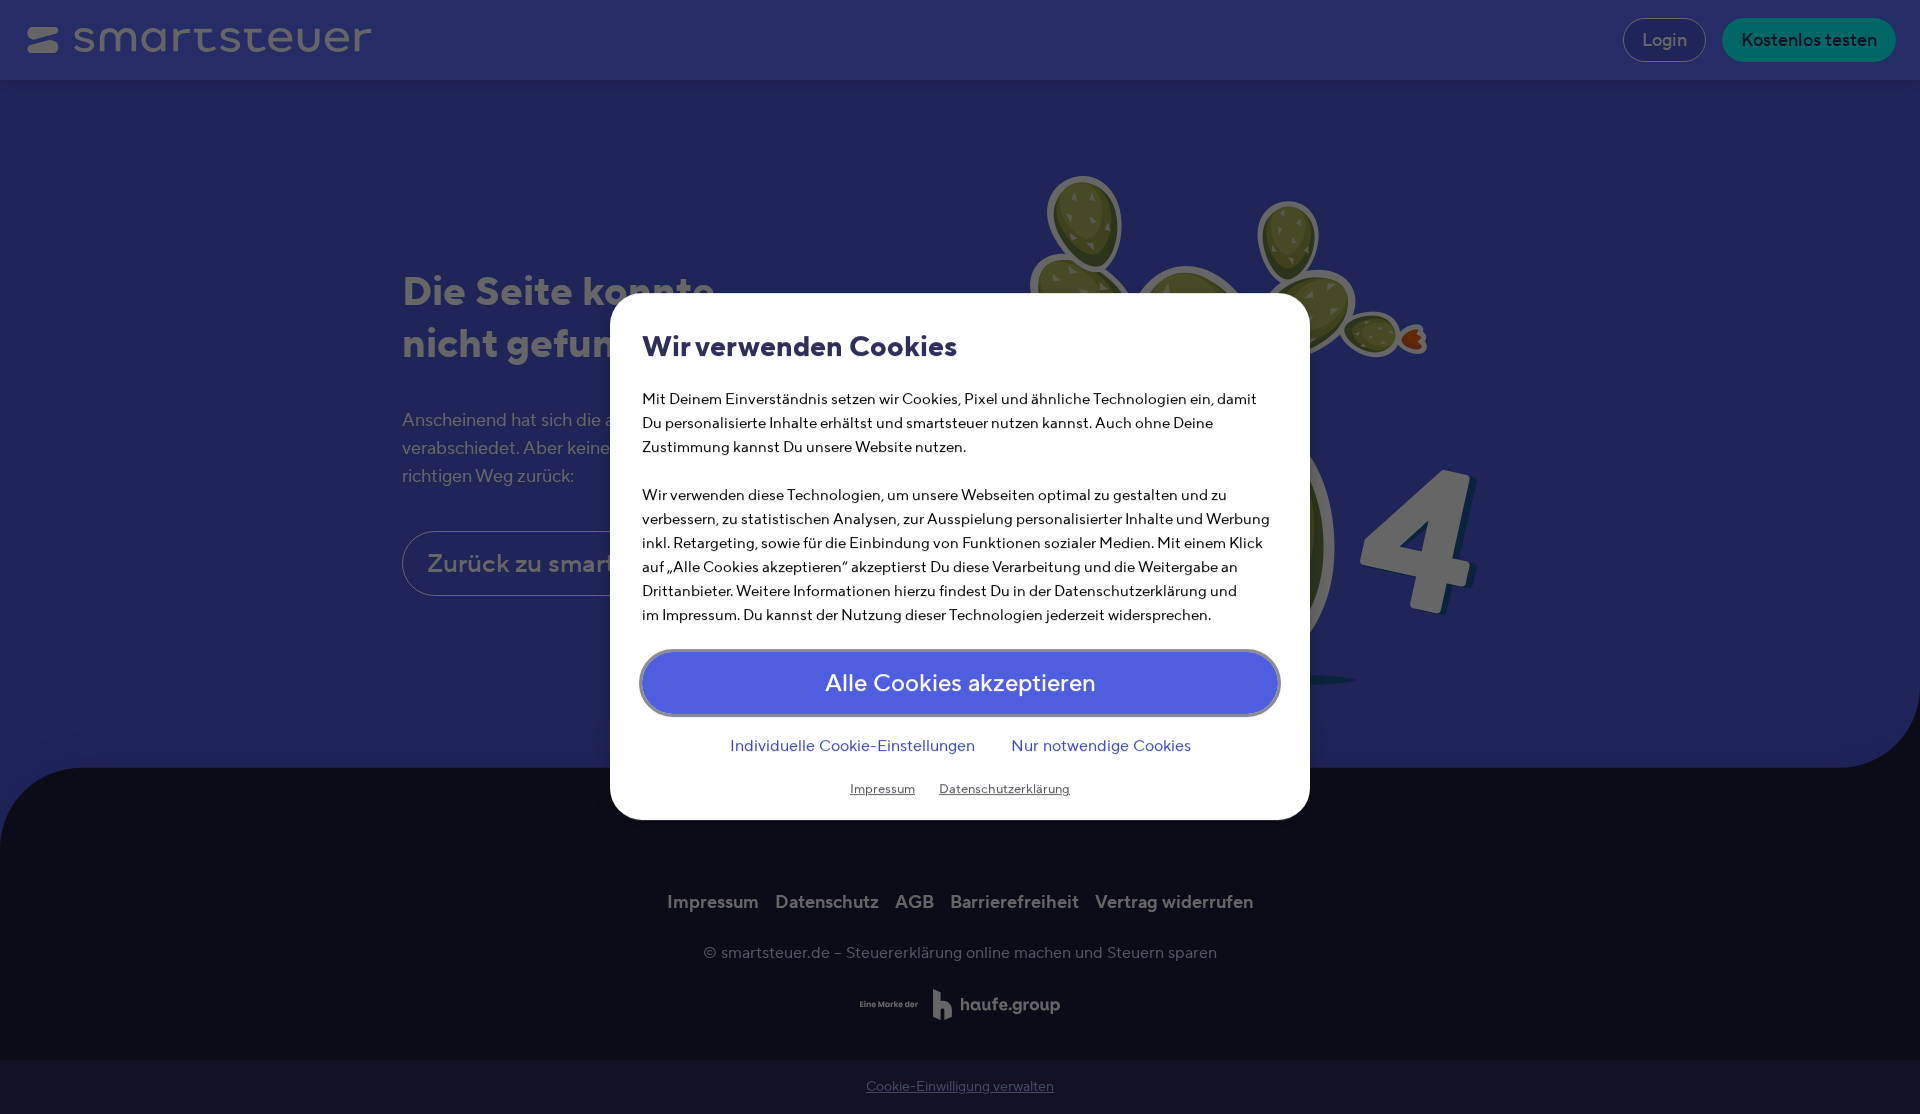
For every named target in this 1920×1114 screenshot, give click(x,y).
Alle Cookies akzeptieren (960, 684)
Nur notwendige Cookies (1101, 746)
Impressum (882, 790)
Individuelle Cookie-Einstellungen (852, 746)
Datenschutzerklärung (1004, 790)
